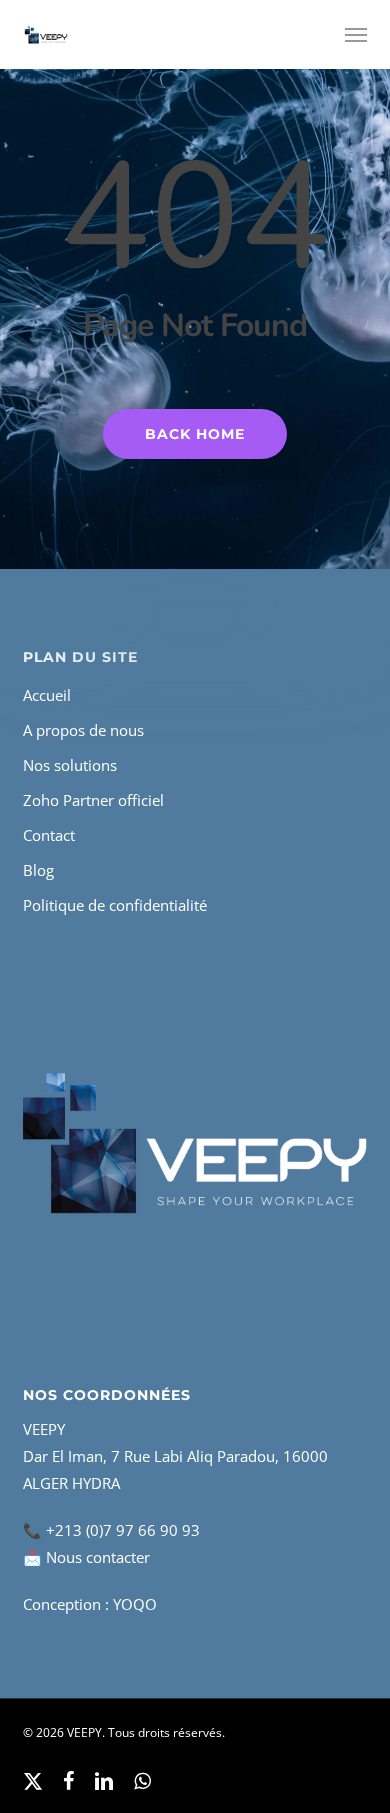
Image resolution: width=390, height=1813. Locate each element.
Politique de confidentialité (115, 905)
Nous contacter (98, 1557)
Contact (49, 835)
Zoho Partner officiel (93, 800)
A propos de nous (83, 730)
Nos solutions (70, 765)
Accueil (47, 695)
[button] (356, 35)
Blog (38, 870)
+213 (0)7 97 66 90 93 (123, 1530)
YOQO (135, 1604)
